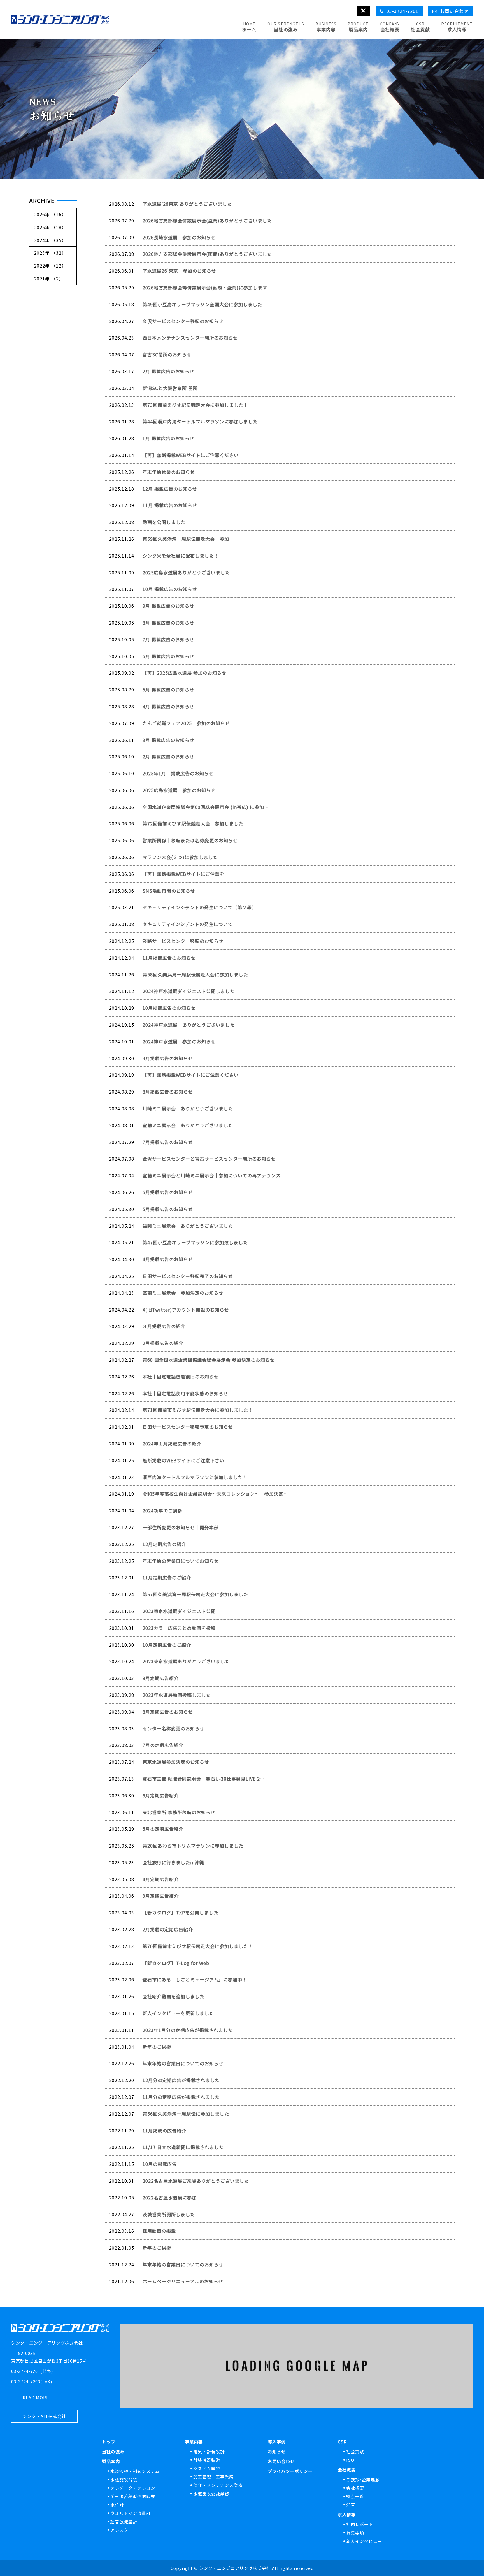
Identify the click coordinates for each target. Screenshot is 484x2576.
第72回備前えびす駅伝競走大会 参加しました (193, 823)
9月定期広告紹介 (161, 1678)
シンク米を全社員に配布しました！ (181, 556)
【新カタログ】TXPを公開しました (181, 1913)
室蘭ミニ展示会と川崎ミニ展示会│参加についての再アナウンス (212, 1175)
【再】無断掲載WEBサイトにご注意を (183, 874)
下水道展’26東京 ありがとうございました (187, 204)
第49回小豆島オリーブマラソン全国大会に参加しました (202, 304)
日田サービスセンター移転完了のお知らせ (188, 1276)
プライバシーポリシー (290, 2471)
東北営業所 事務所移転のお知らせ (179, 1812)
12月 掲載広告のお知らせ (170, 489)
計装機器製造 (207, 2460)
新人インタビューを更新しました (178, 2013)
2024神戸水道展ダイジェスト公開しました (189, 991)
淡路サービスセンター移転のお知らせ (183, 941)
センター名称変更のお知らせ (174, 1728)
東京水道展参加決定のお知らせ (176, 1762)
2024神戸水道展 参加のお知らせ (179, 1041)
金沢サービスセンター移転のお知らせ (183, 321)
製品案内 (111, 2461)
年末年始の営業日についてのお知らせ (183, 2063)
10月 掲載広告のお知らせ (170, 589)
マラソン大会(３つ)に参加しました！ (183, 857)
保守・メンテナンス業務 (218, 2485)
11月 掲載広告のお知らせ (170, 505)
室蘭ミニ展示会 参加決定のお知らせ (183, 1293)
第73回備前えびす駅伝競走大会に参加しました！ (195, 405)
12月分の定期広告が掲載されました (181, 2080)
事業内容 (194, 2442)
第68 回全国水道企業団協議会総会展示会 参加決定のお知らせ (209, 1360)
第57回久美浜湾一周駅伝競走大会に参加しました (195, 1594)
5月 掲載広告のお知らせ (168, 690)
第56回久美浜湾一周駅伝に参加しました (186, 2114)
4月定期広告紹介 (161, 1879)
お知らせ (277, 2451)
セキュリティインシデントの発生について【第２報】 (200, 907)
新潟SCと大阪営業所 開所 (170, 388)
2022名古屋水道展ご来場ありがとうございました (196, 2181)
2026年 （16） (50, 214)
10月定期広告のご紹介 (167, 1645)
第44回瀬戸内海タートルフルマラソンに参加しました (200, 421)
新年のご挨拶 (157, 2047)
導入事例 (277, 2442)
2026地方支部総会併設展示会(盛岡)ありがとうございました (207, 221)
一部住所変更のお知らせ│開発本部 (181, 1527)
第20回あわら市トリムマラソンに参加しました (193, 1846)
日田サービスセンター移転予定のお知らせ (188, 1427)
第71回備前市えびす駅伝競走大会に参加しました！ (198, 1410)
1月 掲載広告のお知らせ (168, 438)
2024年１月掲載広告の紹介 (172, 1444)
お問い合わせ (281, 2461)
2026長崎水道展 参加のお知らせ (179, 237)
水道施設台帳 (124, 2479)
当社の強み (113, 2451)
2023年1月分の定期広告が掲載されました (188, 2030)
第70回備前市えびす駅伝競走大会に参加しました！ (198, 1946)
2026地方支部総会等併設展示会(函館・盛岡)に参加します (205, 287)
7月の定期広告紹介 (163, 1745)
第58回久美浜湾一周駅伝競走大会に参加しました (195, 974)
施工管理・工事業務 (213, 2477)
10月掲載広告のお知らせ (169, 1008)
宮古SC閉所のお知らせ (167, 354)
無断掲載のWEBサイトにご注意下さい (183, 1460)
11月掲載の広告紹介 (164, 2131)
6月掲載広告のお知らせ (168, 1192)
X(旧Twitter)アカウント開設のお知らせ (186, 1310)
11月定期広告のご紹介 (167, 1577)
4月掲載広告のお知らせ (168, 1259)
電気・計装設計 (209, 2451)
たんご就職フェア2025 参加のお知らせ (186, 723)
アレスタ (119, 2530)
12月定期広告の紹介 (164, 1544)
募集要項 (355, 2533)
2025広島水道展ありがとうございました (186, 572)
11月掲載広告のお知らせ (169, 958)
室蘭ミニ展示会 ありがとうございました (188, 1125)
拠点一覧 (355, 2496)
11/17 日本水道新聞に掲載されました (183, 2147)
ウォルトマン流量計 (131, 2513)
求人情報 (347, 2514)
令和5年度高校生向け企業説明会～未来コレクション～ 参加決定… (215, 1494)
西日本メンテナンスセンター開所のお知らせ (190, 338)
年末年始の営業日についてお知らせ (181, 1561)
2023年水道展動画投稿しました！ (179, 1695)
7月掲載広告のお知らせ (168, 1142)
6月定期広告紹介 (161, 1795)
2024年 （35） (50, 240)
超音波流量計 (124, 2522)
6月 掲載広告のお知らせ (168, 656)
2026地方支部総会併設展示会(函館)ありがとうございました (207, 254)
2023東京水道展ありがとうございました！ (189, 1661)
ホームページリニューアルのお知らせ (183, 2281)
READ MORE (36, 2397)
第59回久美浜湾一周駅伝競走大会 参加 (186, 539)
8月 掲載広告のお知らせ (168, 623)
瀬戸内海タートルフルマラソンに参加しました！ (195, 1477)
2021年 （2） (49, 279)
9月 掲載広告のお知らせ (168, 606)
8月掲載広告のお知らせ (168, 1092)
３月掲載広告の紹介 (164, 1326)
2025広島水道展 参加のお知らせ (179, 790)
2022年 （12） (50, 266)
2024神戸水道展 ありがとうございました (189, 1025)
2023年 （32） (50, 253)
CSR (342, 2442)
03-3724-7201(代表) (32, 2371)
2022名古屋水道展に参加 (170, 2197)
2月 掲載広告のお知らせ (168, 371)
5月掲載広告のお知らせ (168, 1209)
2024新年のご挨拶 (162, 1510)
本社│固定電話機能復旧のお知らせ (181, 1377)
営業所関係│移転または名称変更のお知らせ (190, 840)
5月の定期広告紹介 (163, 1829)
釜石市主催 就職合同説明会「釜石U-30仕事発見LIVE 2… (204, 1779)
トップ (109, 2442)
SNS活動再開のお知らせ (169, 891)
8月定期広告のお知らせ (168, 1712)
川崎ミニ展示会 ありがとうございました (188, 1108)
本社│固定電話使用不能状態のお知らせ (185, 1393)
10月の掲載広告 (160, 2164)
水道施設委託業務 (211, 2493)
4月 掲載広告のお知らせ (168, 706)
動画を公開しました (164, 522)
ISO (350, 2460)
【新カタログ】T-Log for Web (176, 1963)
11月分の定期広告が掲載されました (181, 2097)
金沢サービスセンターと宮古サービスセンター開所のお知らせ (209, 1159)
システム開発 (207, 2468)
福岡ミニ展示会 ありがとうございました (188, 1226)
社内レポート (360, 2524)
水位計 (117, 2505)
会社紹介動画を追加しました (174, 1996)
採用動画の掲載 (159, 2231)
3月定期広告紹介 (161, 1896)
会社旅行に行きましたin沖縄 (173, 1862)
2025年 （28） (50, 227)
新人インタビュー (364, 2541)
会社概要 (347, 2470)
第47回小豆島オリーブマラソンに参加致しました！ (198, 1242)
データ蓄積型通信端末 (133, 2496)
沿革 (351, 2505)
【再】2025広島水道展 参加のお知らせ (185, 673)
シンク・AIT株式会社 (44, 2416)
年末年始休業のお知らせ (169, 472)
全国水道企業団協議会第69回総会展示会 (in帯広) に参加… (206, 807)
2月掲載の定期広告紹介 (168, 1929)
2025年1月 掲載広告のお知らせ (178, 773)
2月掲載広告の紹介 (163, 1343)
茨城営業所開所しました (169, 2214)
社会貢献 (355, 2451)
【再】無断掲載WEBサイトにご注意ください (191, 455)
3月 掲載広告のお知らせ (168, 740)
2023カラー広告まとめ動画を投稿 (179, 1628)
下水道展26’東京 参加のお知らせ (179, 271)
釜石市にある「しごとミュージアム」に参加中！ (195, 1979)
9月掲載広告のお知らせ (168, 1058)
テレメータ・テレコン (133, 2488)
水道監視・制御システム (135, 2471)
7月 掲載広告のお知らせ (168, 639)
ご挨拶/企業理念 (363, 2479)
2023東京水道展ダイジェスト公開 (179, 1611)
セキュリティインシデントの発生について (188, 924)
